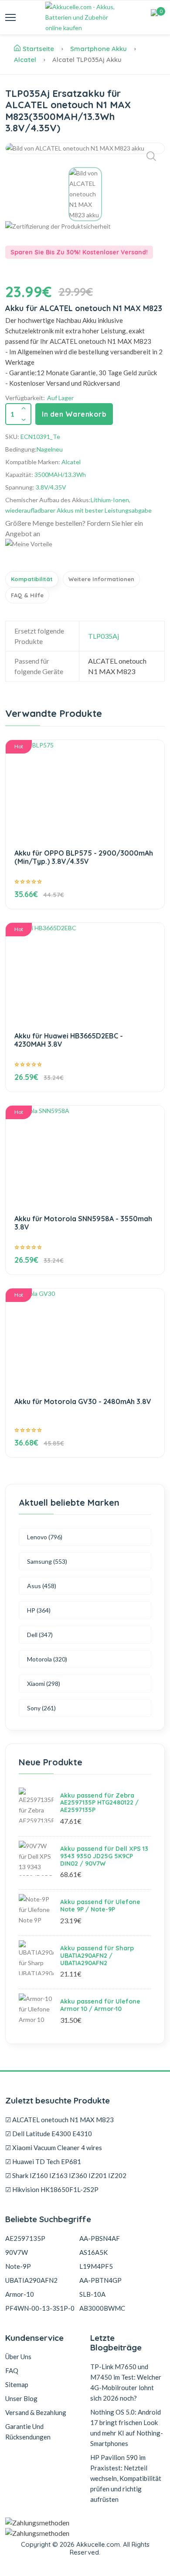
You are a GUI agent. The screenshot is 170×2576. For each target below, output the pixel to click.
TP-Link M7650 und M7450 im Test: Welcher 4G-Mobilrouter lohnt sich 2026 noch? (126, 2382)
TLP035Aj (104, 636)
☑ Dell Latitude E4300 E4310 (49, 2134)
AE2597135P (25, 2238)
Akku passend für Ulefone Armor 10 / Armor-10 (100, 2005)
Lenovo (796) (45, 1537)
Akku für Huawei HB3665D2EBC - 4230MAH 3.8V (69, 1040)
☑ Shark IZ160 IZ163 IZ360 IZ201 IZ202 (66, 2175)
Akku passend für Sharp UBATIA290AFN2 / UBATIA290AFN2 (97, 1956)
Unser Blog (21, 2398)
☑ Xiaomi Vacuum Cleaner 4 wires (54, 2148)
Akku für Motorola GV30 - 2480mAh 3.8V (83, 1401)
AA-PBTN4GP (100, 2280)
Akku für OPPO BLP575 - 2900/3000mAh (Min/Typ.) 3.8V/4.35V (84, 857)
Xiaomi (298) (44, 1684)
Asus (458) (42, 1586)
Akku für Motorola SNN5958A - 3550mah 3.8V (83, 1223)
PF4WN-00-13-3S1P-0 (40, 2308)
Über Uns (18, 2357)
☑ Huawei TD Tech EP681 (43, 2162)
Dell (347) (40, 1635)
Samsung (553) (47, 1561)
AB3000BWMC (102, 2308)
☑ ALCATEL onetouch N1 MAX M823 (59, 2120)
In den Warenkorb (74, 414)
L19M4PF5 (96, 2266)
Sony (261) (41, 1708)
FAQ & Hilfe (27, 595)
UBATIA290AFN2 (31, 2280)
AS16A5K (93, 2252)
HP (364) (39, 1610)
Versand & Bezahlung (36, 2412)
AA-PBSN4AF (100, 2238)
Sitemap (17, 2384)
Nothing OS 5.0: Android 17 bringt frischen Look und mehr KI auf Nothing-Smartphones (127, 2428)
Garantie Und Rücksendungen (28, 2432)
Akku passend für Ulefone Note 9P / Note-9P (100, 1906)
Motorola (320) (47, 1659)
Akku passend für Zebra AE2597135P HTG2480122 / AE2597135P (99, 1803)
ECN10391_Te (40, 437)
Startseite (38, 49)
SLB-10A (92, 2294)
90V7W (17, 2252)
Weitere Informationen (101, 579)
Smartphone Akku (99, 49)
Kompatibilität (32, 579)
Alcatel (25, 60)
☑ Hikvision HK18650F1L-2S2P (52, 2189)
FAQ (12, 2370)
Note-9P (18, 2266)
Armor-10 (20, 2294)
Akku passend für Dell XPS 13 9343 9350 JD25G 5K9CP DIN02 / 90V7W (104, 1856)
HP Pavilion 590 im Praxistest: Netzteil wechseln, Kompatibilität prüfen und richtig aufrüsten (126, 2478)
